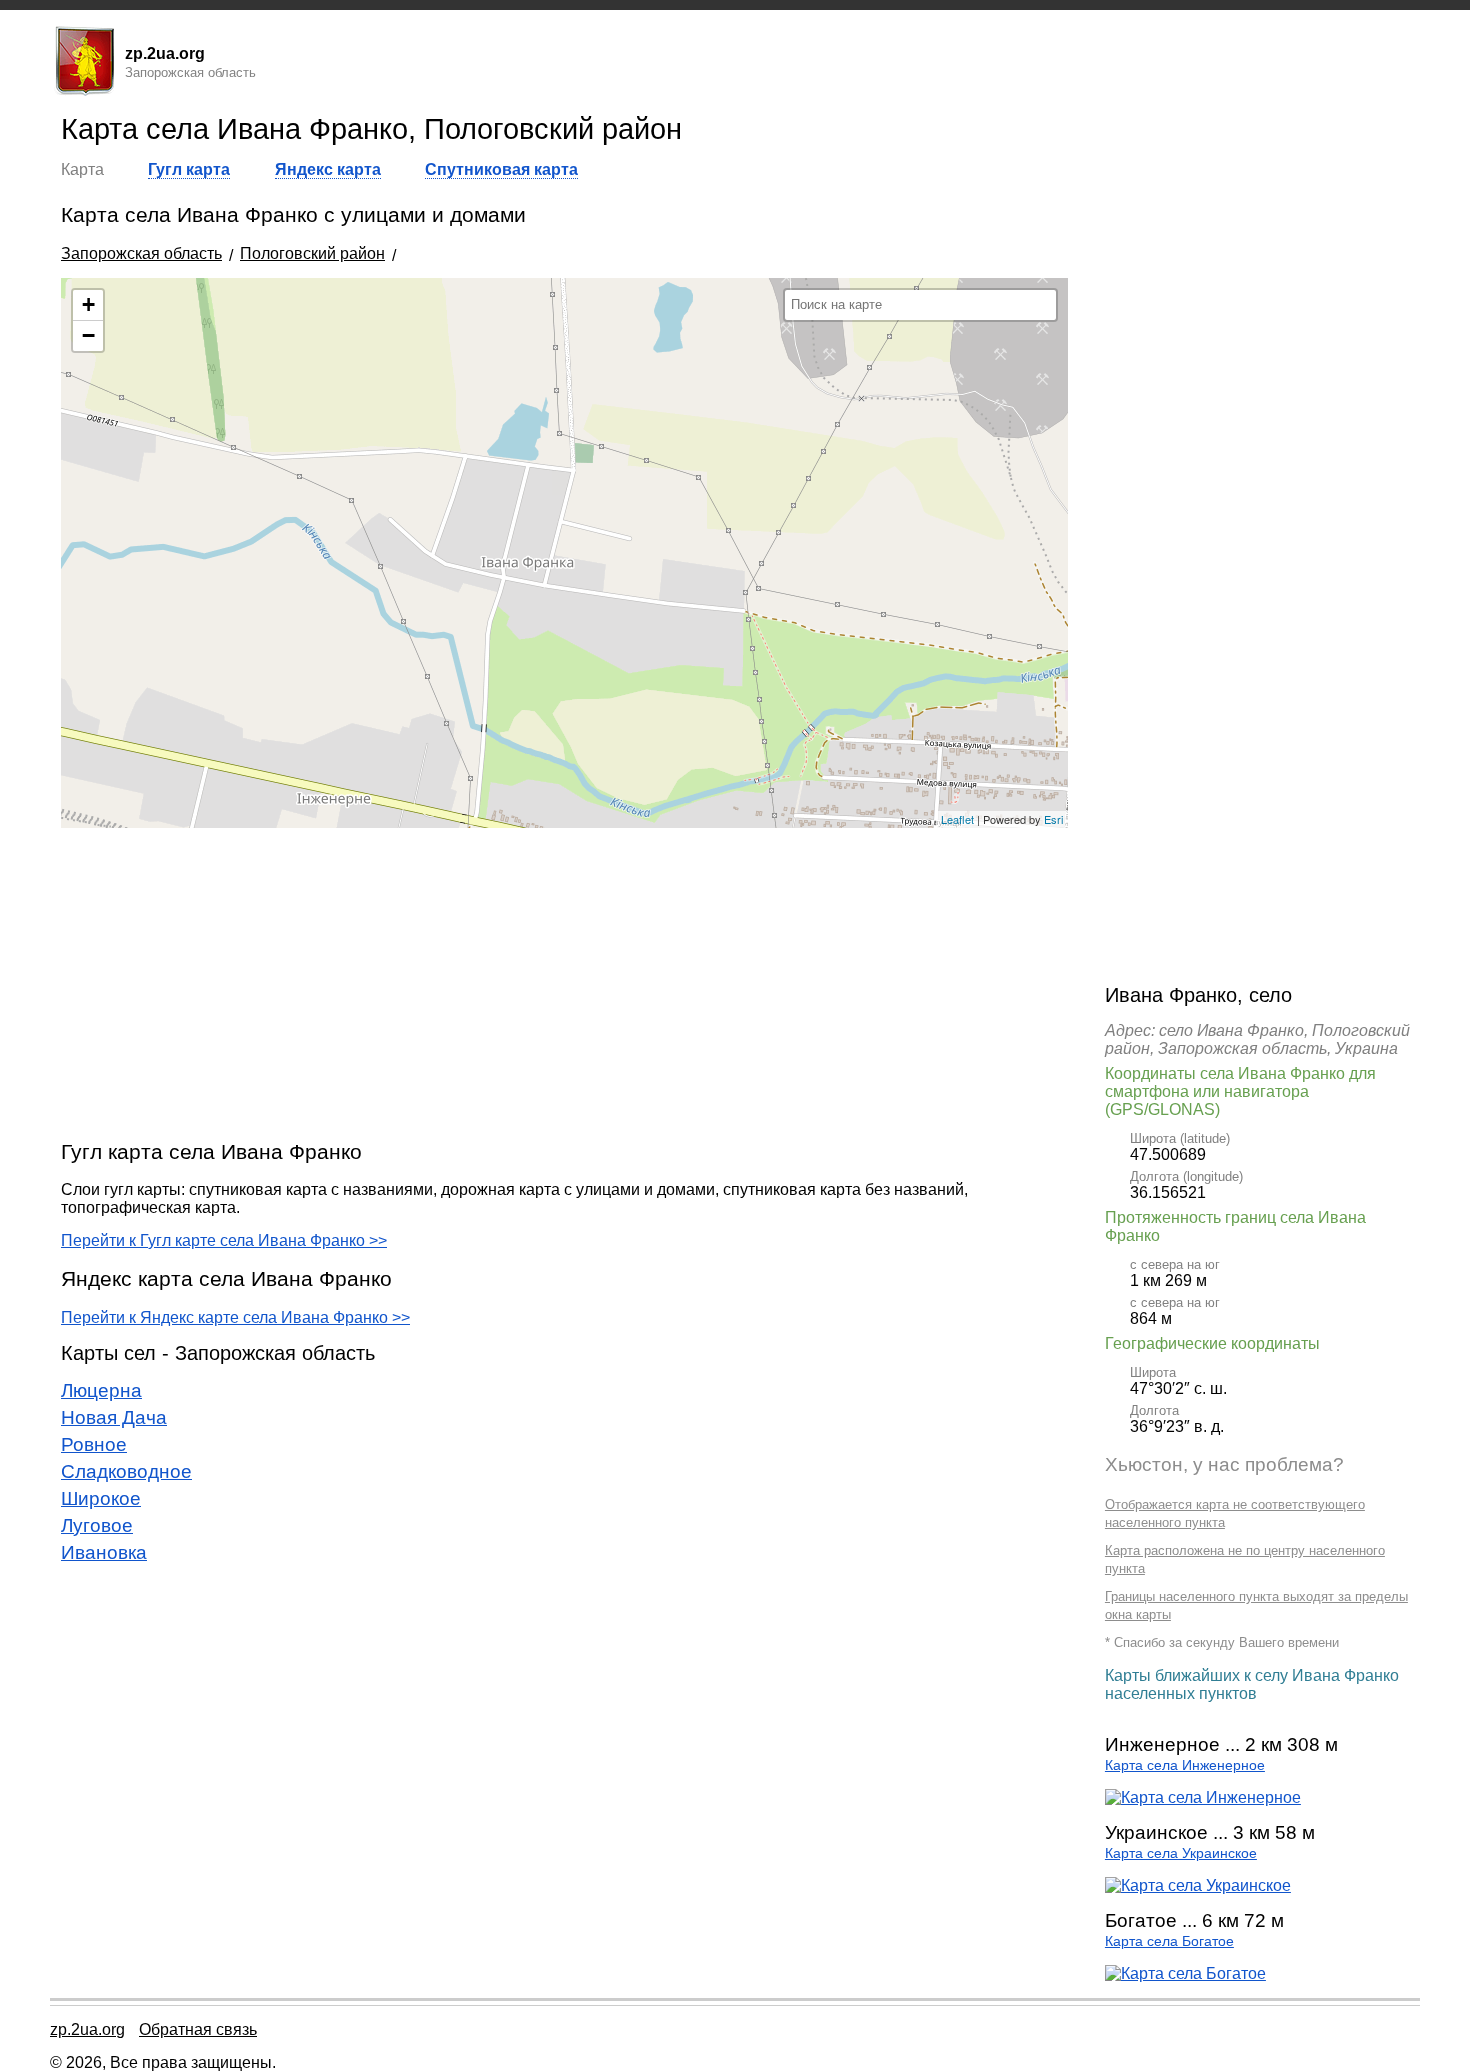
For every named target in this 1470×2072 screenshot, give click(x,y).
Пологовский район (312, 253)
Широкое (101, 1498)
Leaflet (957, 819)
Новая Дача (114, 1417)
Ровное (94, 1444)
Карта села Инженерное (1185, 1765)
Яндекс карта (328, 169)
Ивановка (104, 1552)
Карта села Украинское (1181, 1853)
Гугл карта (189, 169)
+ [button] (88, 304)
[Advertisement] (564, 983)
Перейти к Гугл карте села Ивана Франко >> (224, 1240)
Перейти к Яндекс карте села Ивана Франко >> (235, 1317)
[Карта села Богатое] (1185, 1973)
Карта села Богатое (1169, 1941)
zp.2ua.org (87, 2029)
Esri (1053, 819)
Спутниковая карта (501, 169)
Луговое (97, 1525)
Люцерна (101, 1390)
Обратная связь (198, 2029)
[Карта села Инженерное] (1203, 1797)
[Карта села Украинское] (1198, 1885)
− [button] (88, 335)
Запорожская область (141, 253)
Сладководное (126, 1471)
